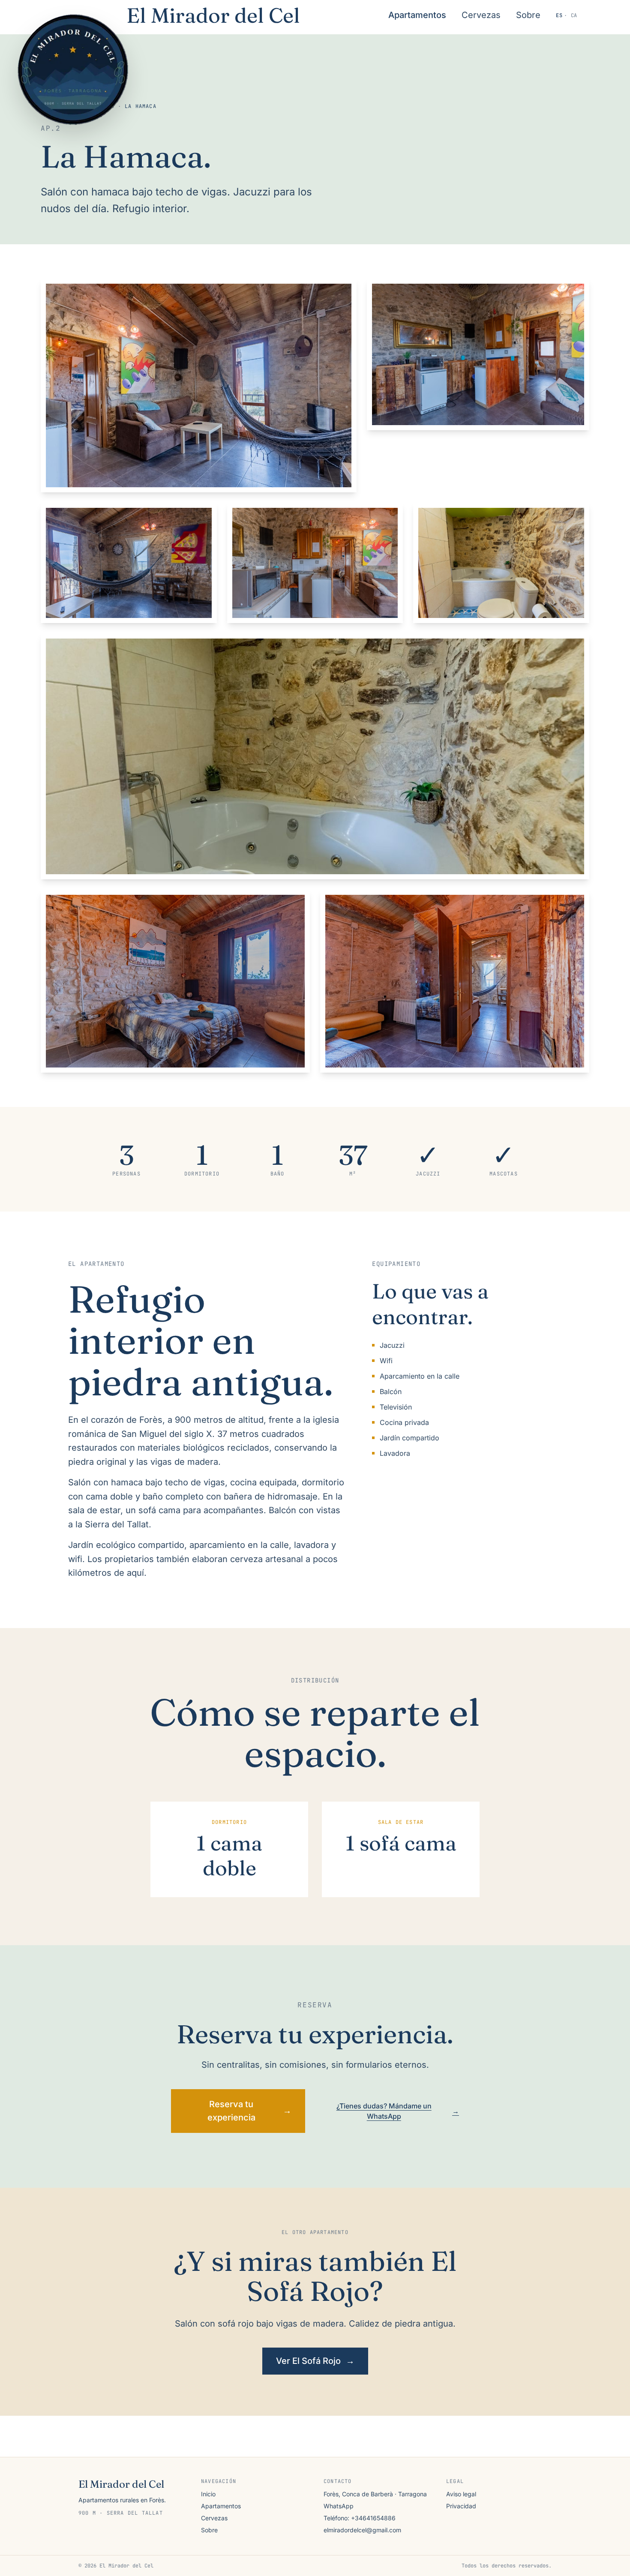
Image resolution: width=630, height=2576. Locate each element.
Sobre (528, 15)
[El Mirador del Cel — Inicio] (75, 72)
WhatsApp (339, 2506)
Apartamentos (417, 15)
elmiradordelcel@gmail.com (362, 2530)
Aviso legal (461, 2494)
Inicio (208, 2494)
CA (574, 15)
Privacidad (461, 2506)
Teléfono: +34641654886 (360, 2518)
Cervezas (481, 15)
